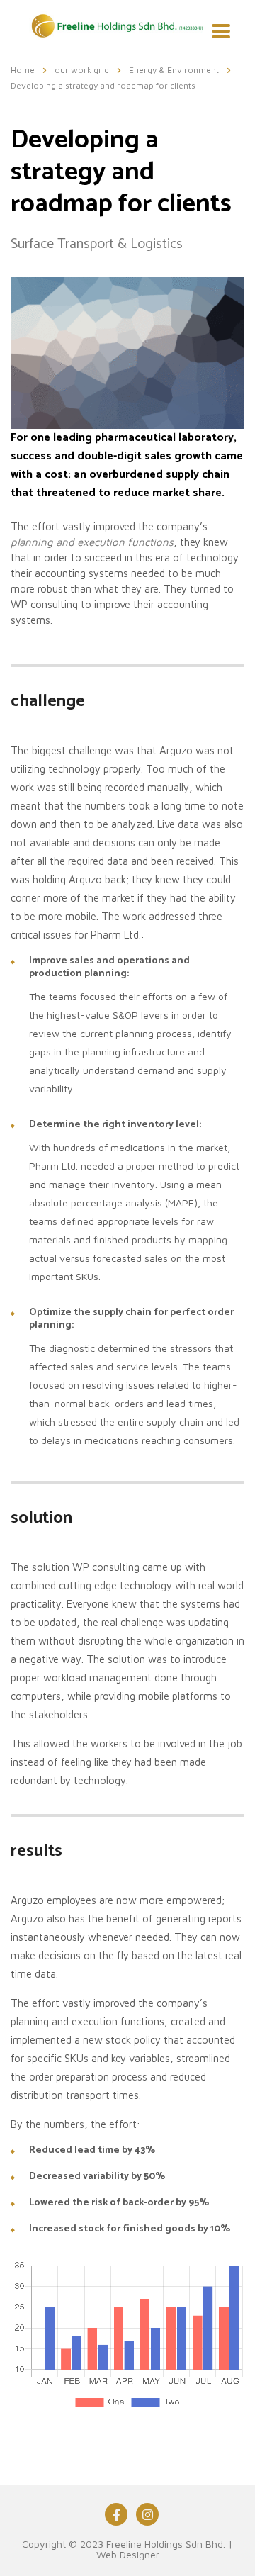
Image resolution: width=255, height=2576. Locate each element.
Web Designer (128, 2554)
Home (23, 70)
